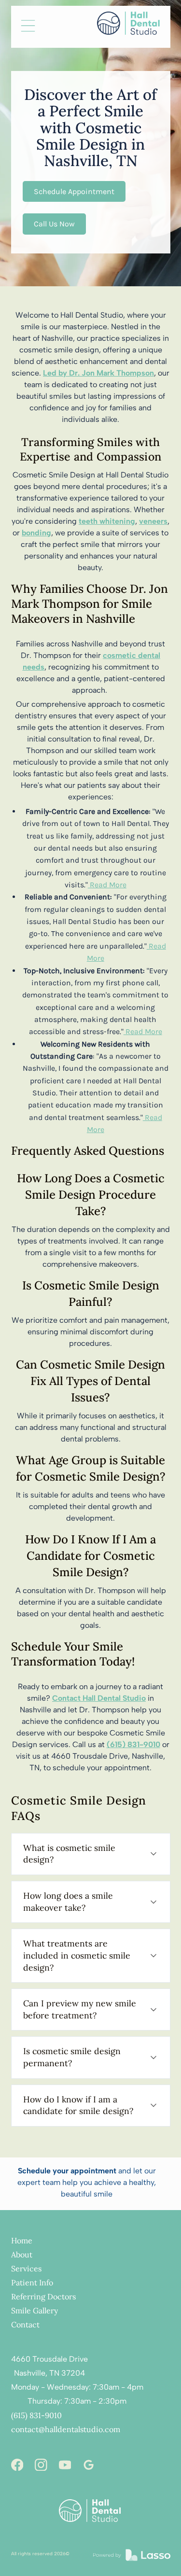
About (22, 2254)
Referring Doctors (43, 2296)
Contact (25, 2324)
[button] (28, 27)
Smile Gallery (35, 2310)
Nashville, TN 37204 (49, 2373)
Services (26, 2268)
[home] (125, 23)
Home (22, 2240)
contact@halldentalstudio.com (66, 2429)
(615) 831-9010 (36, 2415)
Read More (107, 885)
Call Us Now (54, 224)
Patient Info (32, 2282)
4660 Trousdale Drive (49, 2359)
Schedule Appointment (74, 191)
